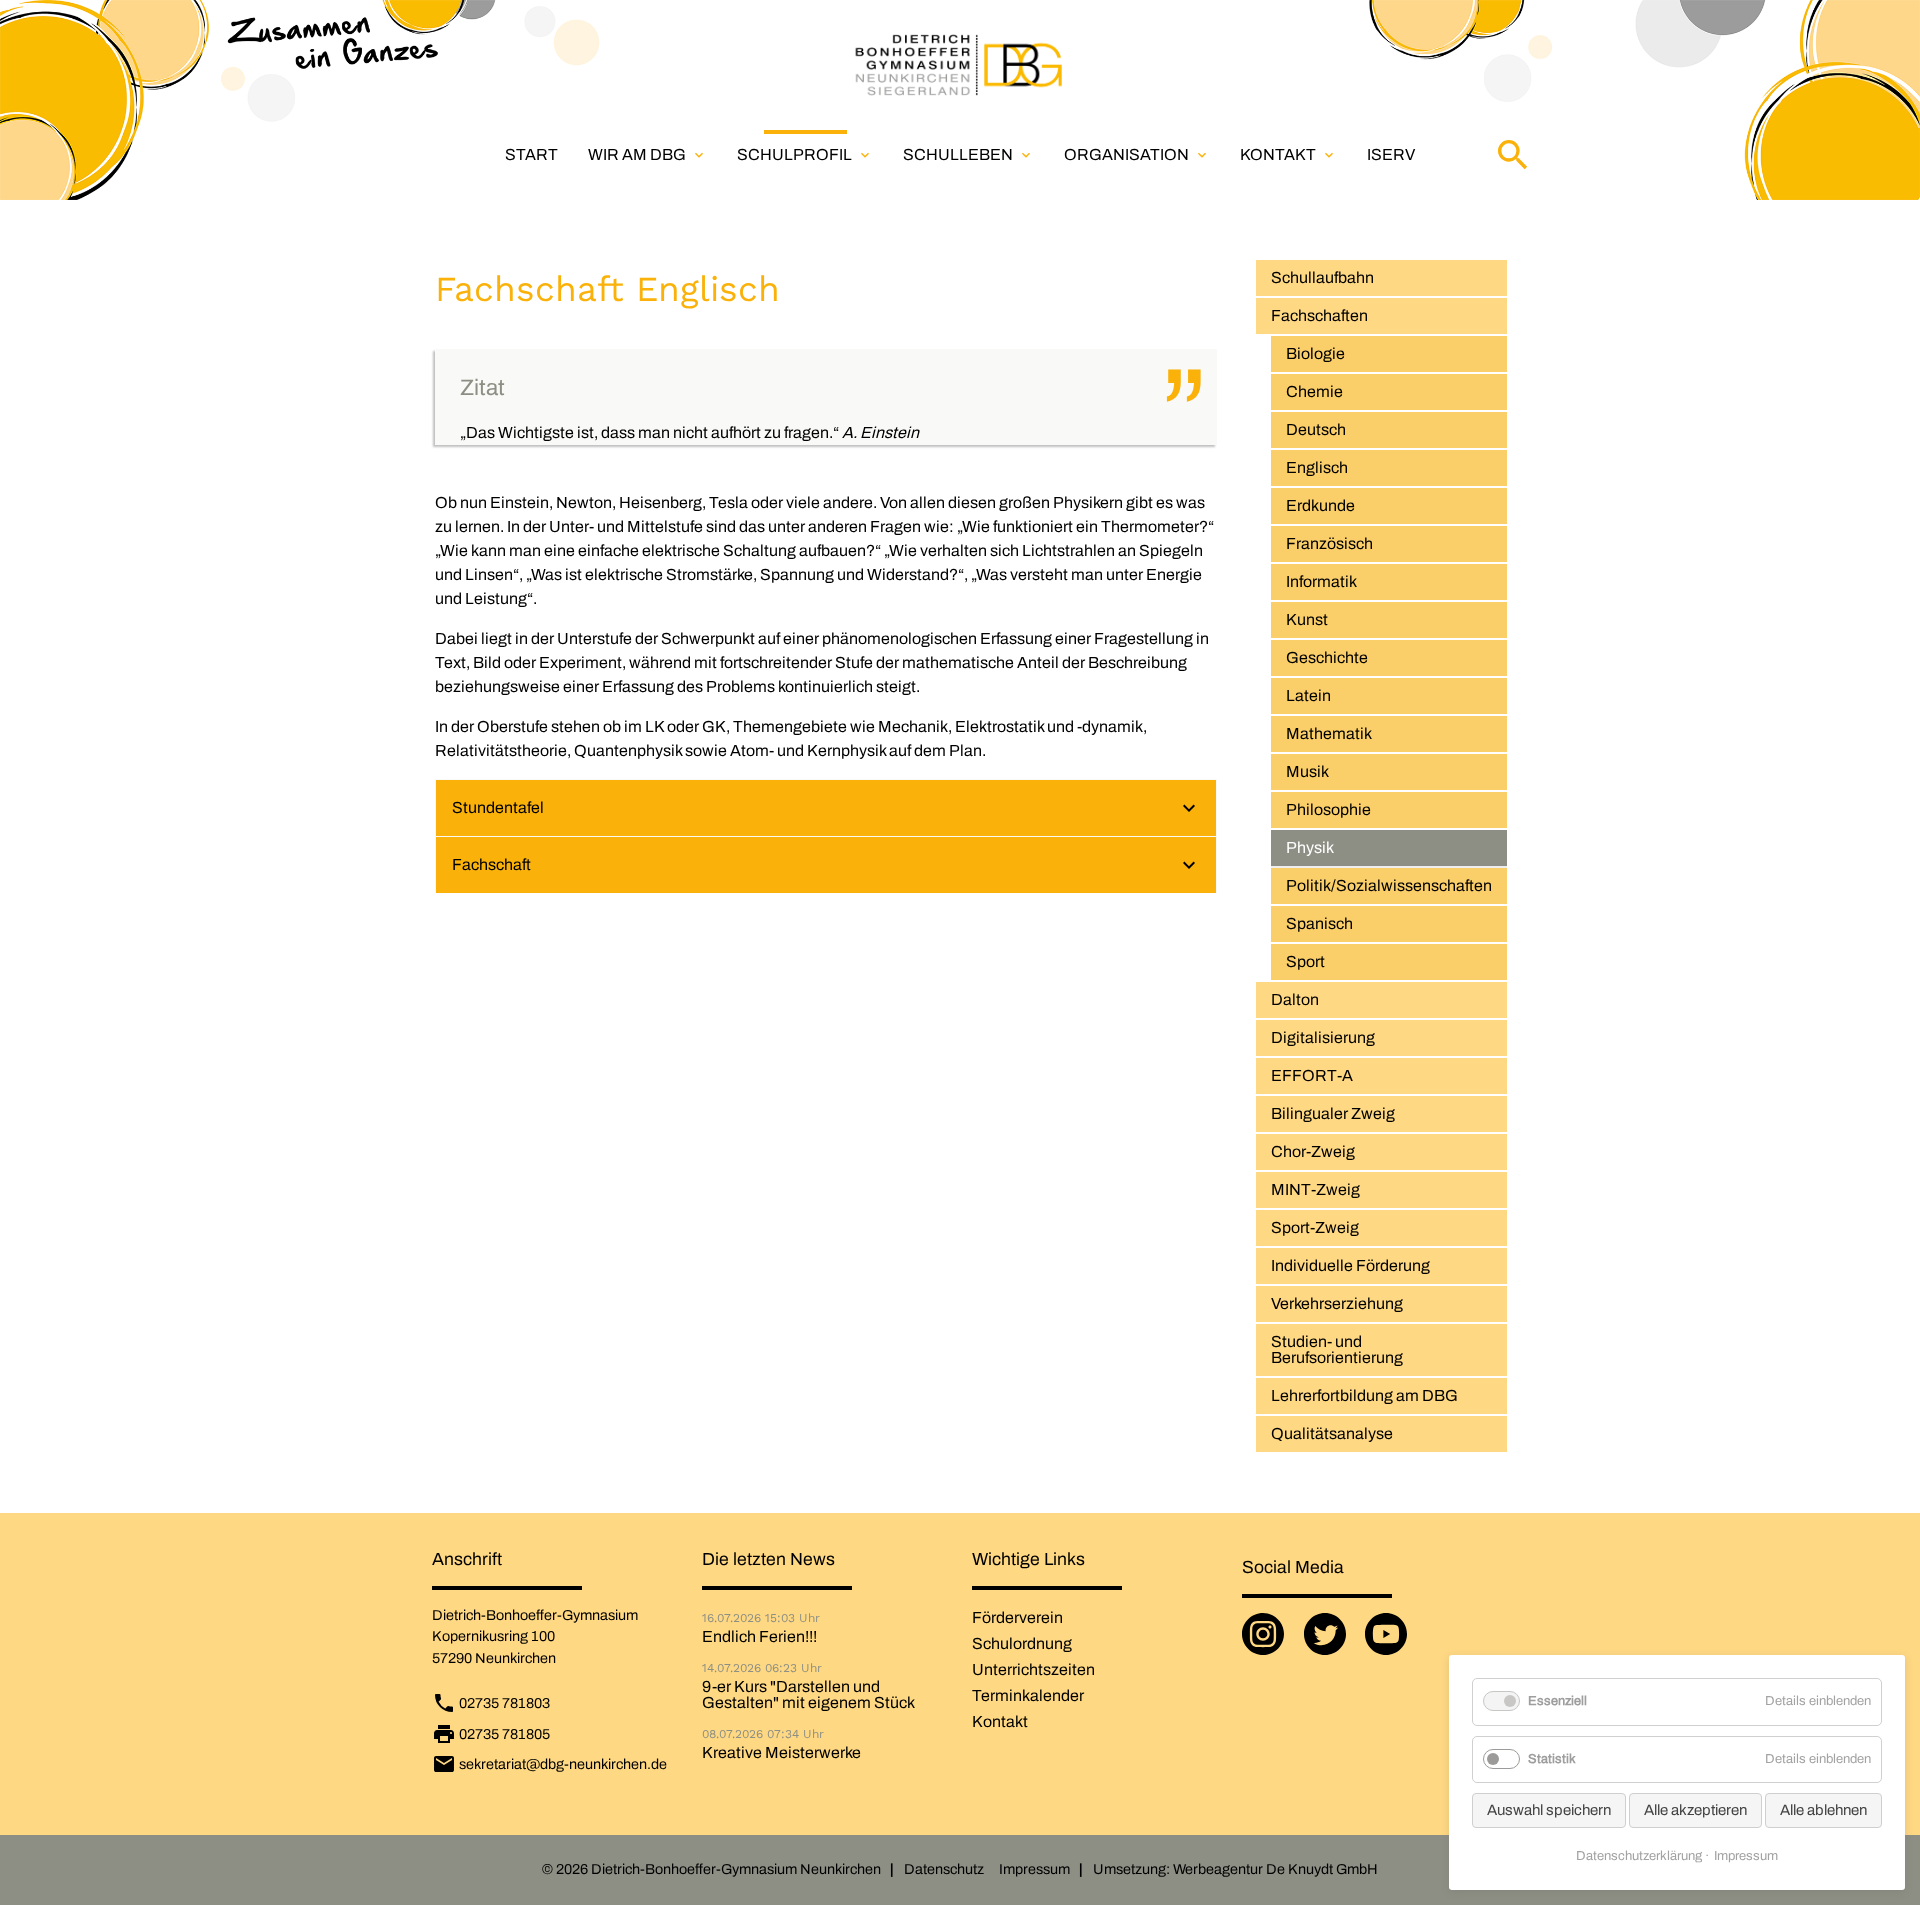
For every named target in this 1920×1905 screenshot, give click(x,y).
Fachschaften (1319, 315)
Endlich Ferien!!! (759, 1637)
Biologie (1315, 353)
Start (531, 154)
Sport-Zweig (1315, 1227)
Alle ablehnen (1823, 1810)
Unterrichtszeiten (1033, 1669)
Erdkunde (1320, 505)
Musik (1307, 771)
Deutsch (1316, 429)
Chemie (1314, 391)
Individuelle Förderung (1350, 1265)
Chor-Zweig (1313, 1151)
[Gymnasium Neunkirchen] (960, 65)
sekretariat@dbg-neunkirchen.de (563, 1764)
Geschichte (1327, 657)
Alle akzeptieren (1695, 1810)
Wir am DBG (647, 154)
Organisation (1137, 154)
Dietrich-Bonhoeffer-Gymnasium (535, 1615)
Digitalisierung (1323, 1037)
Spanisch (1319, 923)
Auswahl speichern (1549, 1810)
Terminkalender (1028, 1695)
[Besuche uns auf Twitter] (1329, 1642)
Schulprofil (805, 154)
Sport (1305, 961)
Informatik (1321, 581)
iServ (1391, 154)
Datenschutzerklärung (1639, 1856)
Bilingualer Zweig (1333, 1113)
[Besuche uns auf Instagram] (1267, 1642)
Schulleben (968, 154)
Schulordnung (1022, 1643)
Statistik (1552, 1759)
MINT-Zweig (1315, 1189)
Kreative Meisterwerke (781, 1753)
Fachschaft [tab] (491, 864)
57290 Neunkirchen (494, 1658)
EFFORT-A (1312, 1075)
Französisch (1329, 543)
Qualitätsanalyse (1332, 1433)
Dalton (1295, 999)
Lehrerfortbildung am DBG (1364, 1395)
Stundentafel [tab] (498, 807)
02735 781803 (504, 1703)
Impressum (1034, 1869)
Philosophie (1328, 809)
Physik (1310, 847)
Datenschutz (944, 1869)
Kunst (1307, 619)
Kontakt (1288, 154)
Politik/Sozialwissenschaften (1389, 885)
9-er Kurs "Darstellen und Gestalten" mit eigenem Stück (808, 1695)
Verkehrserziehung (1337, 1303)
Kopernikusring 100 (493, 1636)
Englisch (1317, 467)
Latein (1308, 695)
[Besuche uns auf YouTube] (1390, 1642)
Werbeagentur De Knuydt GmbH (1275, 1869)
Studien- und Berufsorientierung (1337, 1349)
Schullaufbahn (1322, 277)
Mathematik (1329, 733)
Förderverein (1017, 1617)
